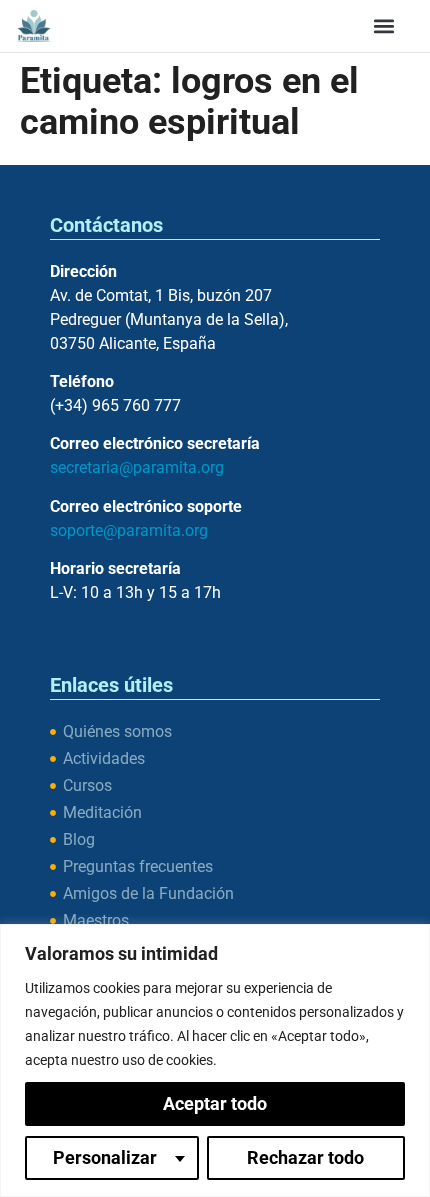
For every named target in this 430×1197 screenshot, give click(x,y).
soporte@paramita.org (129, 530)
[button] (384, 25)
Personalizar (105, 1157)
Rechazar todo (305, 1157)
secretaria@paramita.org (137, 467)
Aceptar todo (215, 1103)
